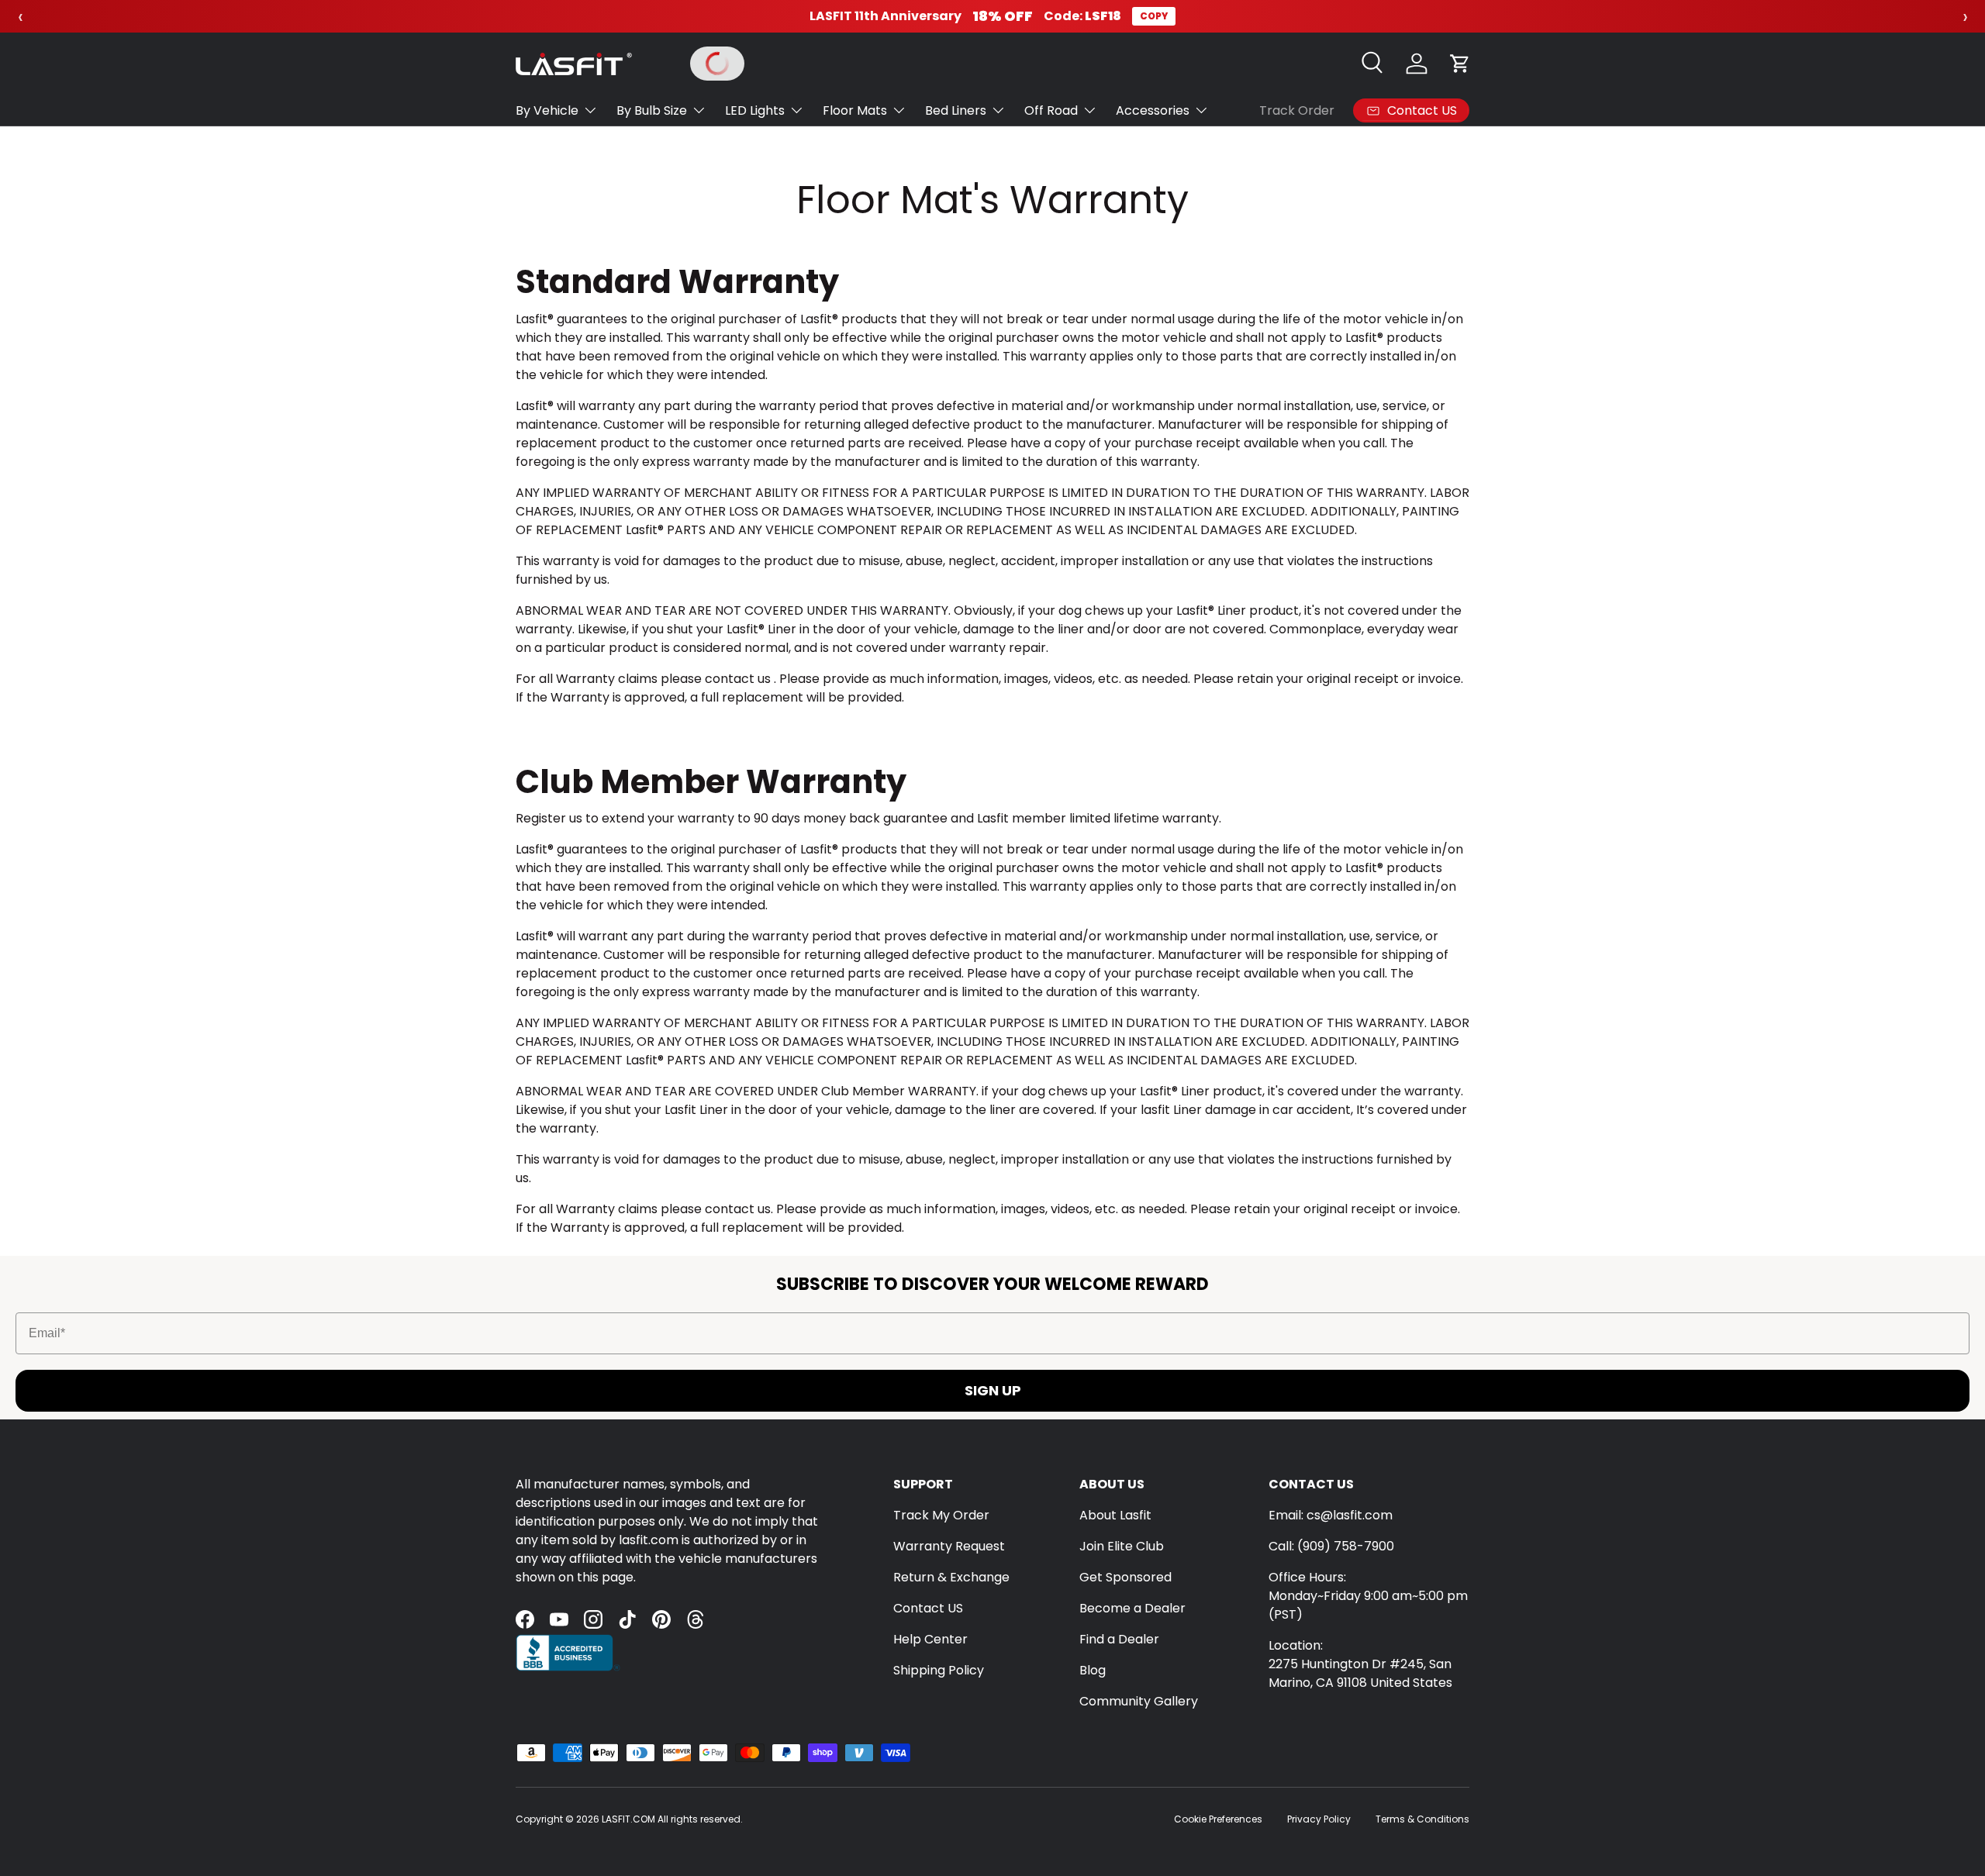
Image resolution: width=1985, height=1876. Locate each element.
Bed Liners (956, 110)
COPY (1154, 16)
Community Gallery (1139, 1701)
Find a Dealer (1119, 1639)
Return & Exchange (951, 1577)
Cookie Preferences (1218, 1819)
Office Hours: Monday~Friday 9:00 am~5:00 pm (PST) (1368, 1596)
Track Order (1297, 110)
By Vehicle (547, 110)
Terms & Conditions (1422, 1819)
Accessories (1153, 110)
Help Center (930, 1639)
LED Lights (755, 110)
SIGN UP (993, 1390)
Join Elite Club (1122, 1546)
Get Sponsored (1125, 1577)
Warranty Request (949, 1546)
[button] (1460, 64)
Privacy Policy (1319, 1819)
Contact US (928, 1608)
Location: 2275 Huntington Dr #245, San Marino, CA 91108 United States (1360, 1664)
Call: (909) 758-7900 (1331, 1546)
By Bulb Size (652, 110)
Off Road (1051, 110)
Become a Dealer (1132, 1608)
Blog (1093, 1670)
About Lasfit (1115, 1515)
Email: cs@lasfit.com (1331, 1515)
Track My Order (941, 1515)
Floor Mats (855, 110)
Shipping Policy (939, 1670)
